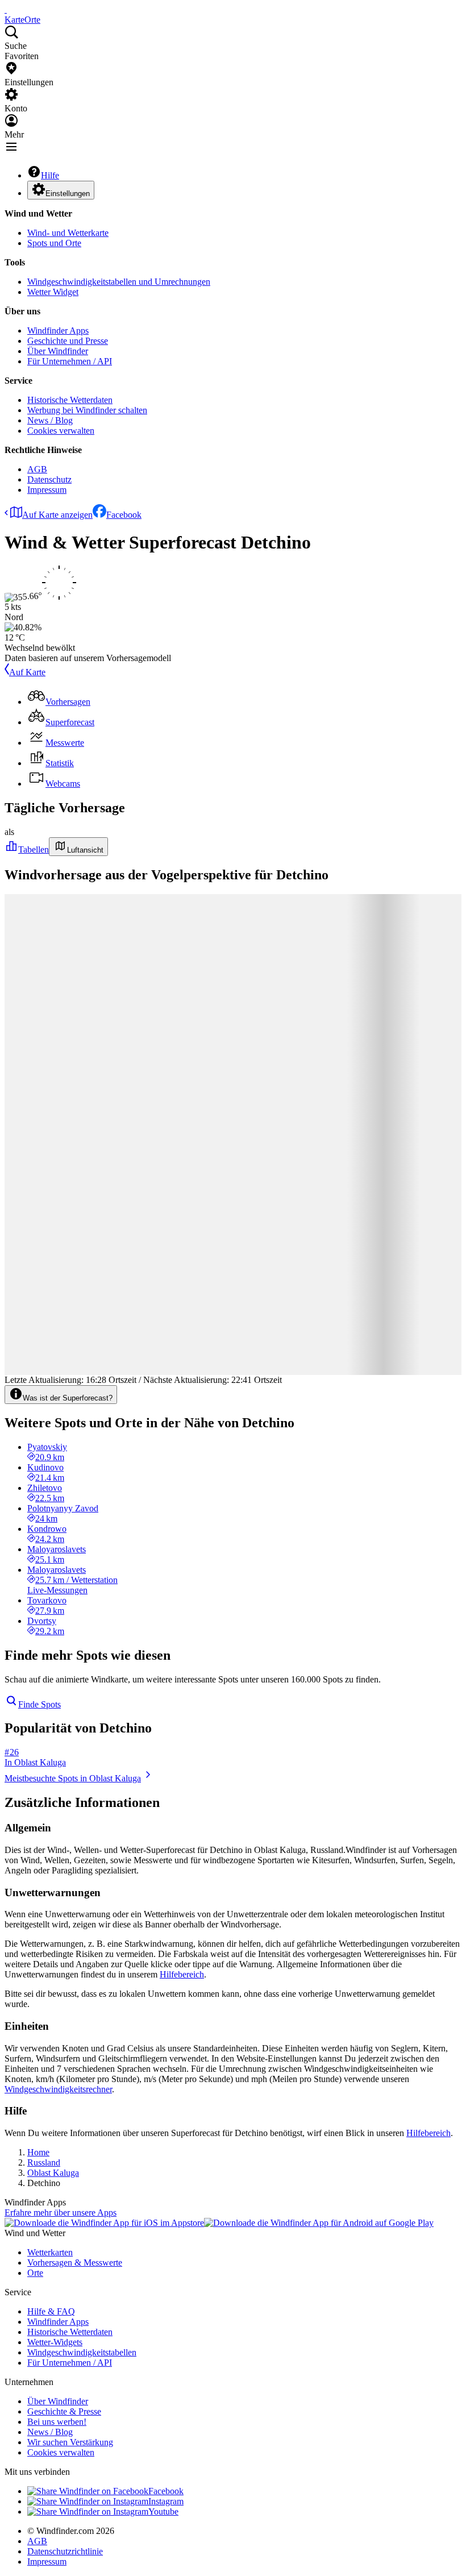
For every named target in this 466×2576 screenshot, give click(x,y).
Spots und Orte (54, 243)
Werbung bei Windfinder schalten (87, 410)
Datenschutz (49, 479)
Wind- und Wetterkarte (68, 233)
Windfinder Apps (58, 331)
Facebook (124, 515)
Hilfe (50, 175)
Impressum (47, 490)
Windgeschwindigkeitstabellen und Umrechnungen (119, 282)
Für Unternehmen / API (70, 361)
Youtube (163, 2511)
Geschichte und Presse (68, 341)
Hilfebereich (182, 1974)
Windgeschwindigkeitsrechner (58, 2089)
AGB (37, 469)
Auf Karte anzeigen (57, 515)
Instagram (166, 2501)
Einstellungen (68, 194)
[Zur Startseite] (6, 9)
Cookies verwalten (61, 431)
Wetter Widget (53, 292)
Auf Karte (27, 672)
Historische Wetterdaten (70, 400)
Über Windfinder (58, 351)
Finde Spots (39, 1704)
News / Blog (50, 420)
